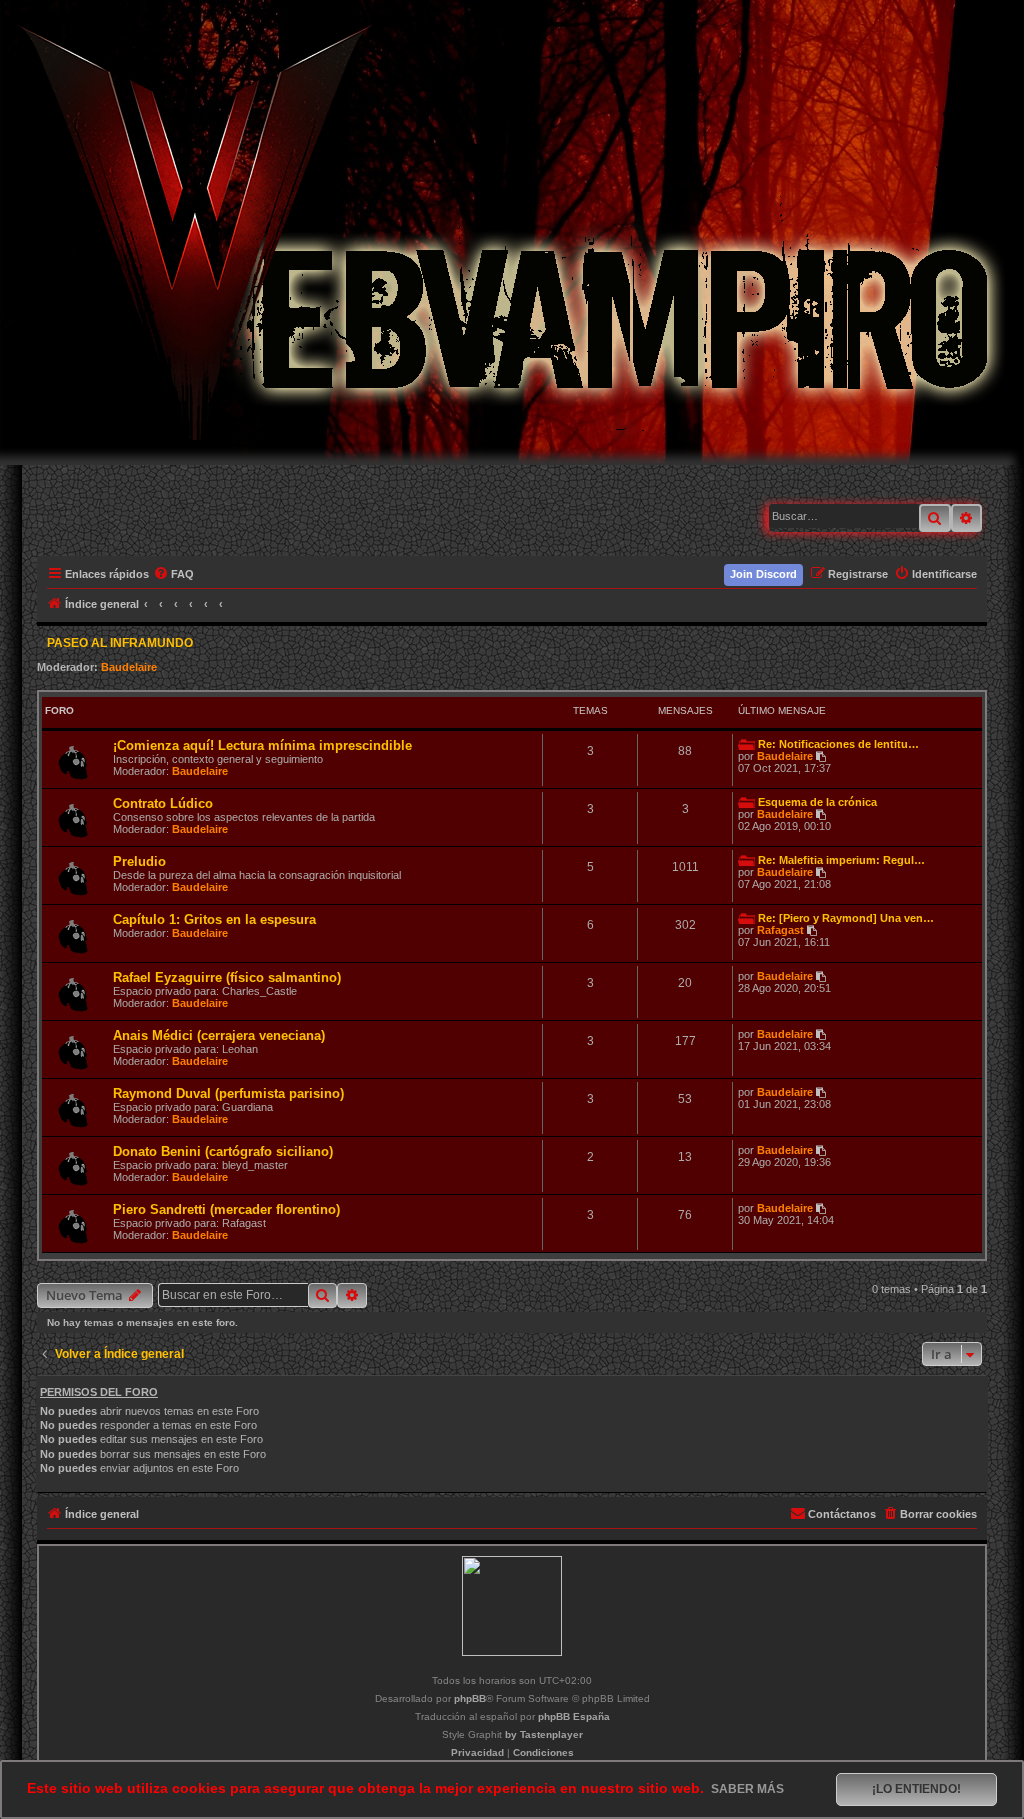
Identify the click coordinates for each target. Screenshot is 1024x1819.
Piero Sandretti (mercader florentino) (226, 1209)
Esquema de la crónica (817, 802)
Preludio (139, 861)
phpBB (470, 1698)
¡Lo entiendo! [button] (916, 1789)
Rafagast (780, 930)
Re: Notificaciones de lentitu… (838, 744)
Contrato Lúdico (163, 803)
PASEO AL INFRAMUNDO (120, 643)
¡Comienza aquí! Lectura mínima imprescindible (262, 745)
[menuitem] (174, 574)
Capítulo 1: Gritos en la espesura (214, 919)
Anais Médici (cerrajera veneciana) (219, 1035)
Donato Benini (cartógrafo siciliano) (223, 1151)
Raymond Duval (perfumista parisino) (228, 1093)
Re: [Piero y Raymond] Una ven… (846, 918)
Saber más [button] (747, 1789)
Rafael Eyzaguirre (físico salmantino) (227, 977)
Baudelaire (129, 667)
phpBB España (574, 1716)
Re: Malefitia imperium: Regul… (841, 860)
